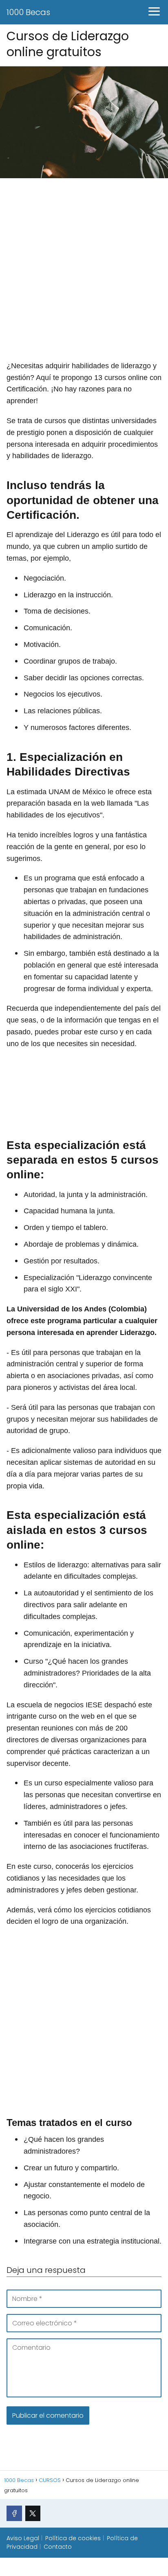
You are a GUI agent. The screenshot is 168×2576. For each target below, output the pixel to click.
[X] (33, 2513)
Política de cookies (73, 2538)
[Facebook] (14, 2513)
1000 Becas (28, 12)
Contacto (58, 2547)
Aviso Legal (23, 2538)
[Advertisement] (84, 271)
